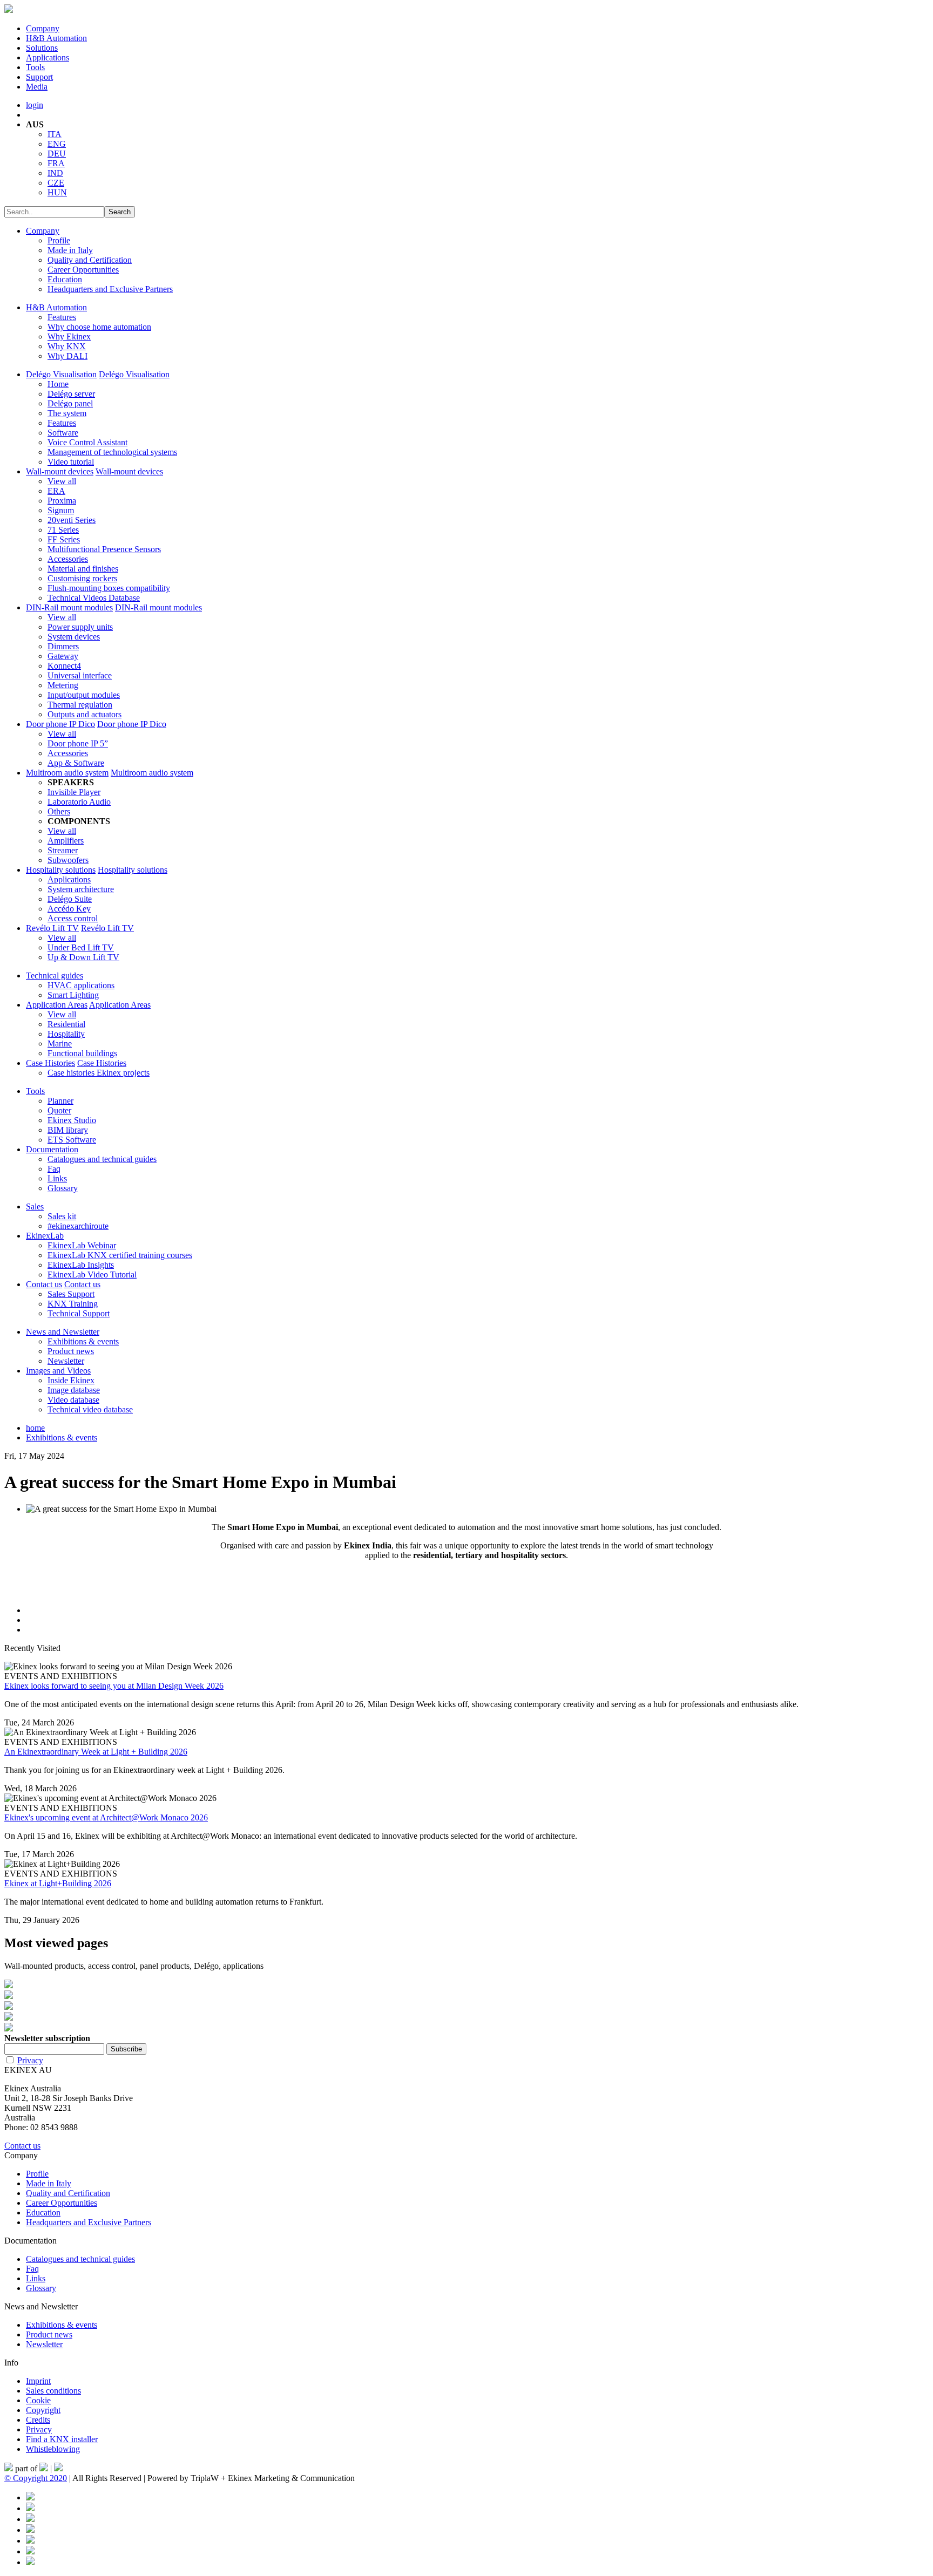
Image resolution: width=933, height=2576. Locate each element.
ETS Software (72, 1140)
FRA (56, 163)
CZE (56, 183)
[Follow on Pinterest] (30, 2508)
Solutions (42, 48)
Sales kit (62, 1216)
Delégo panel (70, 403)
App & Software (76, 763)
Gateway (63, 656)
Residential (66, 1024)
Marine (60, 1044)
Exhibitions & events (83, 1341)
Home (58, 384)
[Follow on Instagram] (30, 2530)
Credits (38, 2420)
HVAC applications (81, 985)
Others (59, 811)
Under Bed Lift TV (81, 947)
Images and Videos (58, 1371)
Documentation (52, 1149)
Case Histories (50, 1063)
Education (65, 279)
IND (55, 173)
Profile (59, 240)
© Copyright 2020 (36, 2478)
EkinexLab (45, 1236)
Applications (48, 57)
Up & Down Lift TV (83, 957)
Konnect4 (64, 666)
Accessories (68, 559)
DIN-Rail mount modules (69, 607)
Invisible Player (74, 792)
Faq (54, 1169)
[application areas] (466, 2017)
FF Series (64, 539)
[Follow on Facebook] (30, 2497)
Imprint (38, 2381)
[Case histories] (466, 2028)
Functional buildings (82, 1053)
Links (57, 1178)
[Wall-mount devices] (466, 1985)
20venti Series (72, 520)
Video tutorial (71, 462)
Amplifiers (66, 841)
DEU (57, 154)
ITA (55, 134)
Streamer (63, 850)
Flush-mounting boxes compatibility (109, 588)
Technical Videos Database (94, 598)
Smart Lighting (73, 995)
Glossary (63, 1188)
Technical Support (79, 1313)
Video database (73, 1400)
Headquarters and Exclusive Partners (110, 289)
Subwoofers (68, 860)
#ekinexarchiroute (78, 1226)
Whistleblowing (53, 2449)
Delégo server (71, 394)
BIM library (68, 1130)
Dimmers (63, 646)
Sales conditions (53, 2391)
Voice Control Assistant (87, 442)
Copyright (43, 2410)
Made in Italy (70, 250)
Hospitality (66, 1034)
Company (43, 28)
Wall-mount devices (60, 471)
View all (62, 481)
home (35, 1428)
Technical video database (90, 1409)
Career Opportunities (83, 270)
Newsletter (66, 1361)
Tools (35, 67)
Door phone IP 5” (78, 743)
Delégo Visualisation (61, 374)
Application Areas (57, 1005)
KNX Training (73, 1304)
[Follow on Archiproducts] (30, 2551)
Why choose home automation (99, 327)
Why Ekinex (69, 337)
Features (62, 317)
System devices (74, 637)
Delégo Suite (70, 899)
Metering (63, 685)
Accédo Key (69, 909)
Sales (35, 1207)
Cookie (38, 2400)
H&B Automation (56, 38)
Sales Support (71, 1294)
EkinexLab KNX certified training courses (120, 1255)
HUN (57, 192)
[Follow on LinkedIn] (30, 2519)
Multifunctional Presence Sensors (104, 549)
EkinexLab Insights (81, 1265)
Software (63, 433)
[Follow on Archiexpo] (30, 2562)
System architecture (81, 889)
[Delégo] (466, 2007)
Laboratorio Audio (79, 802)
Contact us (44, 1284)
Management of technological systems (112, 452)
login (35, 105)
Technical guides (55, 976)
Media (37, 87)
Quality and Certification (90, 260)
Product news (71, 1351)
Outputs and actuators (84, 714)
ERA (56, 491)
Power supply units (80, 627)
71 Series (63, 530)
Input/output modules (84, 695)
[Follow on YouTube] (30, 2541)
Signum (61, 510)
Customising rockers (82, 578)
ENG (57, 144)
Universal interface (80, 675)
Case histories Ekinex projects (99, 1073)
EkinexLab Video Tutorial (92, 1275)
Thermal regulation (80, 705)
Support (39, 77)
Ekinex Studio (72, 1120)
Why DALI (67, 356)
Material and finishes (83, 569)
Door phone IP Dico (60, 724)
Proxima (62, 501)
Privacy (30, 2060)
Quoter (59, 1110)
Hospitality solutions (61, 870)
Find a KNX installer (62, 2439)
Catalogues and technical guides (102, 1159)
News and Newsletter (63, 1332)
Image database (74, 1390)
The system (67, 413)
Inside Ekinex (71, 1380)
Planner (60, 1101)
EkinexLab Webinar (82, 1245)
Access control (73, 918)
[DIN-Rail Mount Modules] (466, 1996)
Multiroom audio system (67, 773)
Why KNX (67, 346)
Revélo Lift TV (52, 928)
